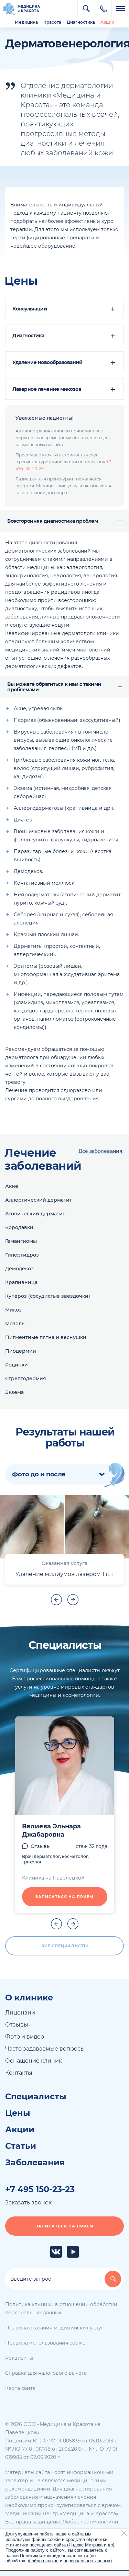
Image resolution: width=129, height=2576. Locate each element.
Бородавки (19, 1227)
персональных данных (87, 2561)
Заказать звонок (28, 2203)
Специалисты (36, 2097)
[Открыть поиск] (86, 9)
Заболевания (35, 2163)
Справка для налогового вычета (46, 2373)
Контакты (19, 2073)
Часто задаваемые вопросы (45, 2049)
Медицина (26, 22)
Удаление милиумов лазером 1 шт (64, 1574)
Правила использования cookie (45, 2343)
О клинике (29, 1998)
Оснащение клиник (34, 2061)
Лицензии (20, 2013)
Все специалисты (65, 1946)
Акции (107, 22)
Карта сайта (20, 2388)
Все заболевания (100, 1151)
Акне (12, 1186)
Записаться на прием (64, 1897)
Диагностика (81, 22)
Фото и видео (25, 2037)
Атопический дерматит (35, 1214)
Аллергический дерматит (39, 1200)
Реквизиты (19, 2358)
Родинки (17, 1365)
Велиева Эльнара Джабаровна (51, 1830)
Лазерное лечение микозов (47, 389)
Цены (18, 2113)
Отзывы (41, 1846)
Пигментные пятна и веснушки (46, 1337)
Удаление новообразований (47, 362)
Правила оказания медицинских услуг (54, 2328)
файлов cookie (43, 2561)
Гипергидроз (22, 1255)
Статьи (21, 2146)
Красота (52, 22)
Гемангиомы (21, 1241)
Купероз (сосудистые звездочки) (48, 1296)
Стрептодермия (26, 1378)
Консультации (30, 309)
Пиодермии (21, 1351)
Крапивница (21, 1282)
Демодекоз (19, 1269)
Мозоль (15, 1324)
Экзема (14, 1392)
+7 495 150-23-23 (40, 2189)
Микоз (13, 1310)
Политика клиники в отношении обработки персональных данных (61, 2308)
